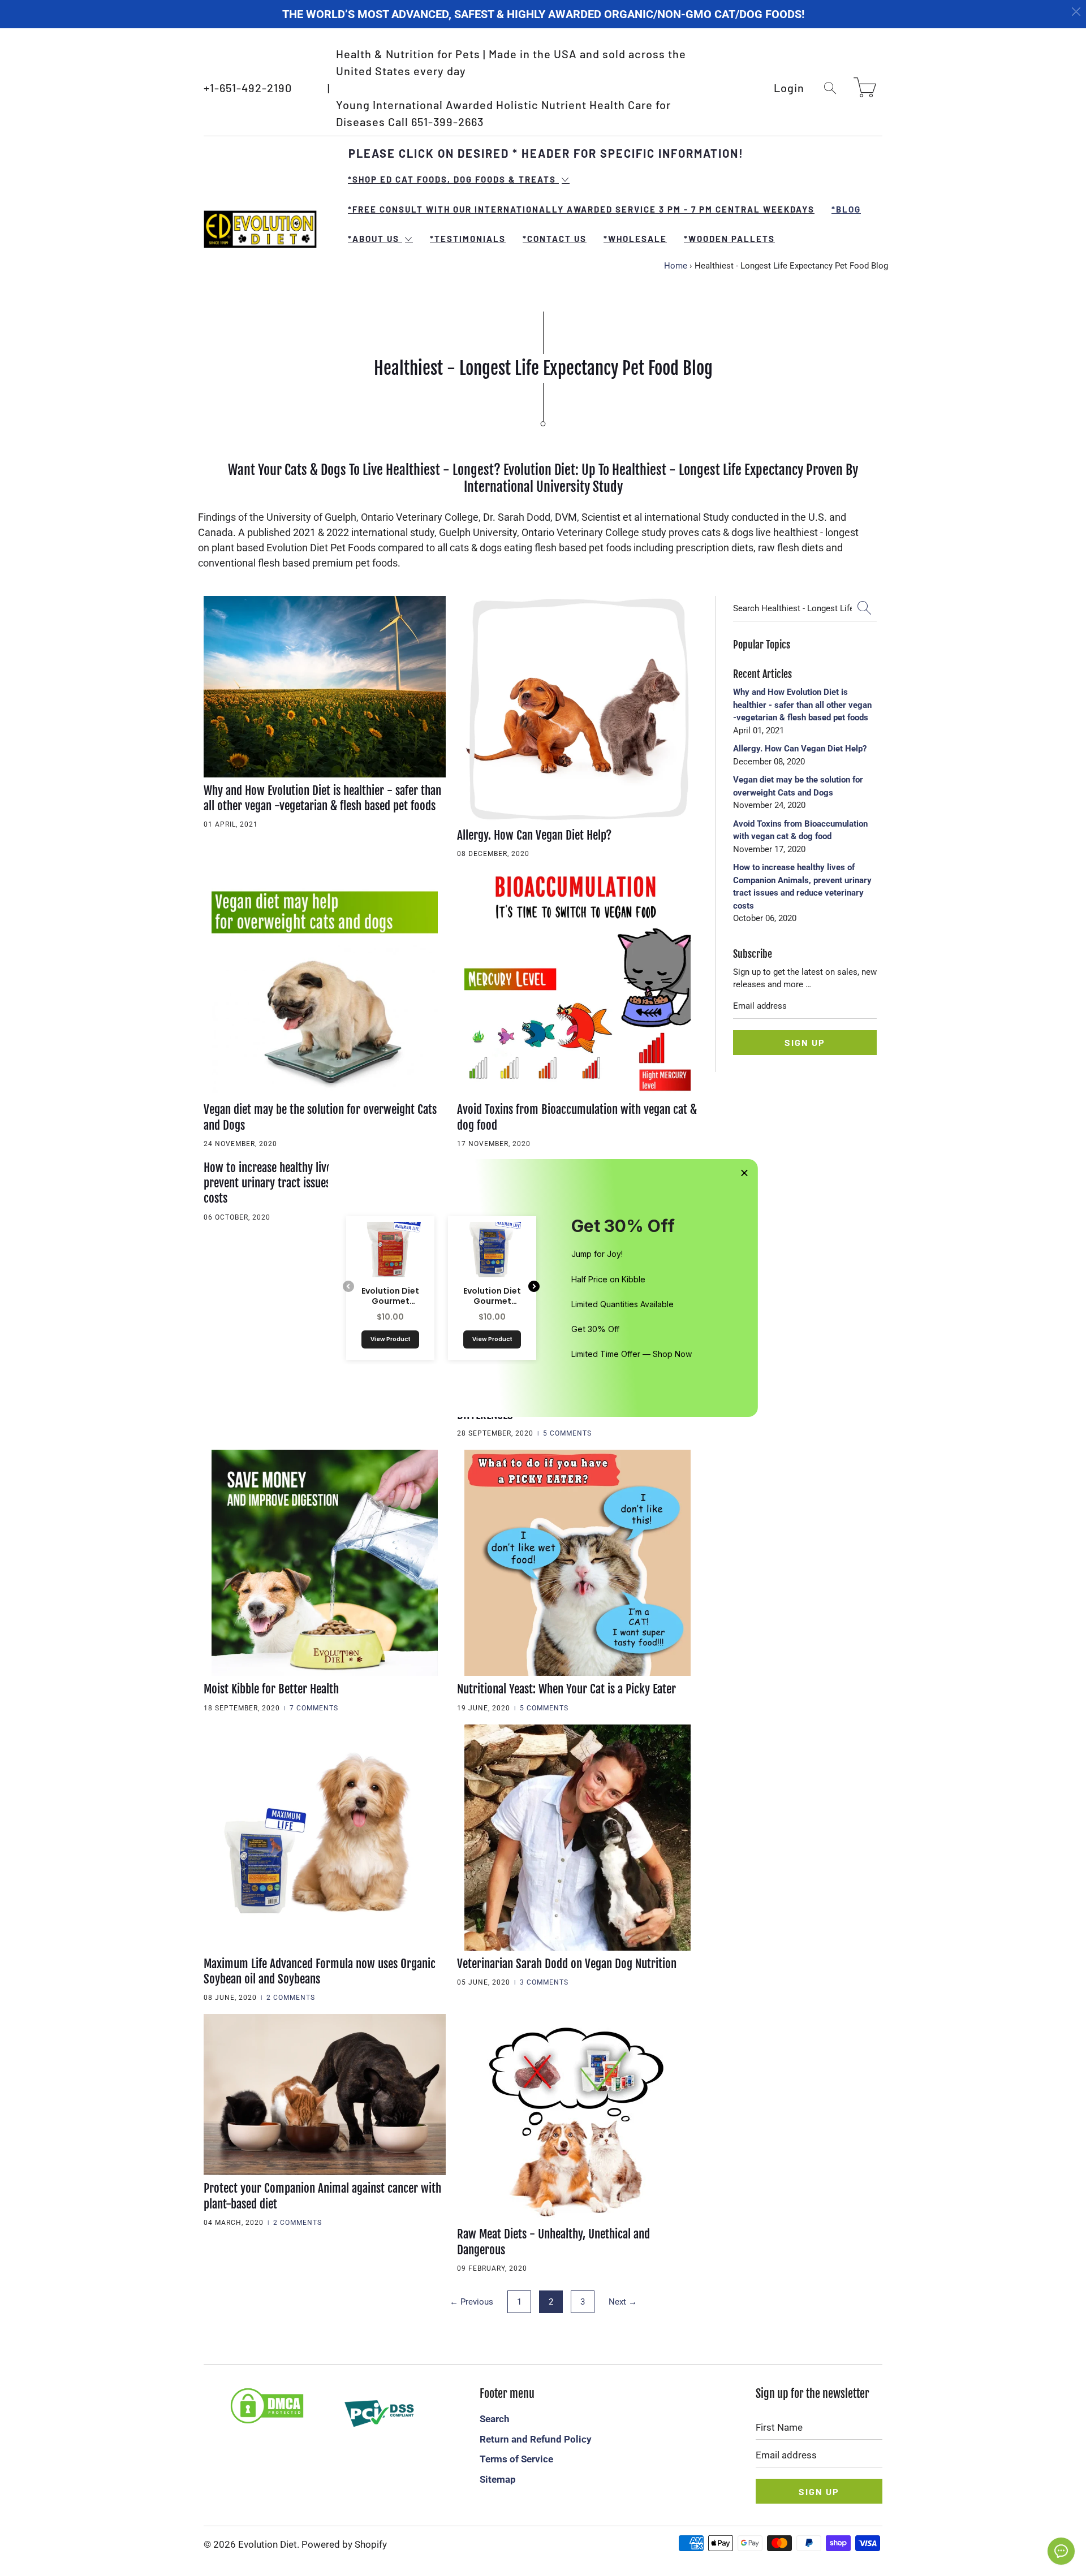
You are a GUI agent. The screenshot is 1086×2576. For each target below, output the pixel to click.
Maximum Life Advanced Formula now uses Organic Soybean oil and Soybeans (320, 1971)
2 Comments (291, 1998)
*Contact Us (555, 239)
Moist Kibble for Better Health (271, 1689)
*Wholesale (635, 239)
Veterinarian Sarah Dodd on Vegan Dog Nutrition (567, 1964)
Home (676, 266)
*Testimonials (468, 239)
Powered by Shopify (344, 2544)
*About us (375, 239)
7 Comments (314, 1708)
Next (623, 2302)
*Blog (846, 209)
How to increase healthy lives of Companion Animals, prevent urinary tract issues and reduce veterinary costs (323, 1183)
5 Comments (567, 1433)
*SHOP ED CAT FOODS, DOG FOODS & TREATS (453, 179)
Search (495, 2419)
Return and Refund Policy (536, 2439)
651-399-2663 (447, 122)
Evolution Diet (268, 2544)
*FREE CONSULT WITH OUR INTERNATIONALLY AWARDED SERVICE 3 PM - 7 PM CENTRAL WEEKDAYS (581, 209)
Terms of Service (516, 2459)
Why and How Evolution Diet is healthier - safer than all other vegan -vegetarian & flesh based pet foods (322, 798)
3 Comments (544, 1982)
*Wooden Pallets (729, 239)
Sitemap (498, 2479)
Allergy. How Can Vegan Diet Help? (534, 835)
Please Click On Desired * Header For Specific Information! (546, 153)
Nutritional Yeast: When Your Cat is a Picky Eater (566, 1689)
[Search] (830, 88)
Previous (471, 2302)
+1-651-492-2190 (248, 88)
